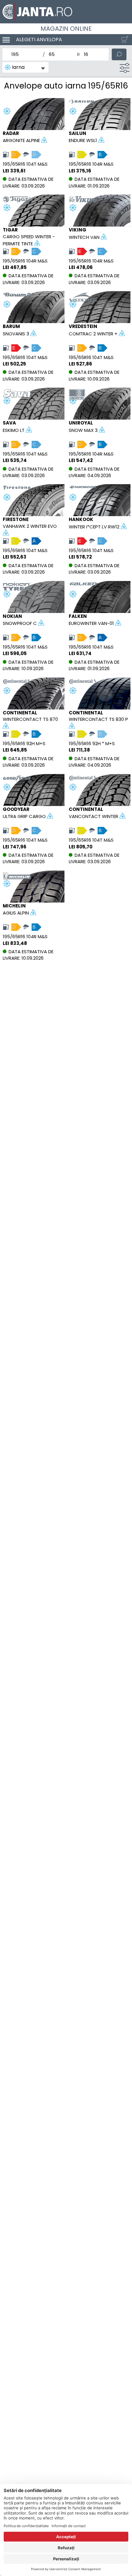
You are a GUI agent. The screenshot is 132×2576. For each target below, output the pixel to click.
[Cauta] (119, 54)
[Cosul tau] (123, 40)
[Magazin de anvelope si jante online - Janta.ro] (66, 12)
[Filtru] (125, 68)
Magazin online (66, 29)
